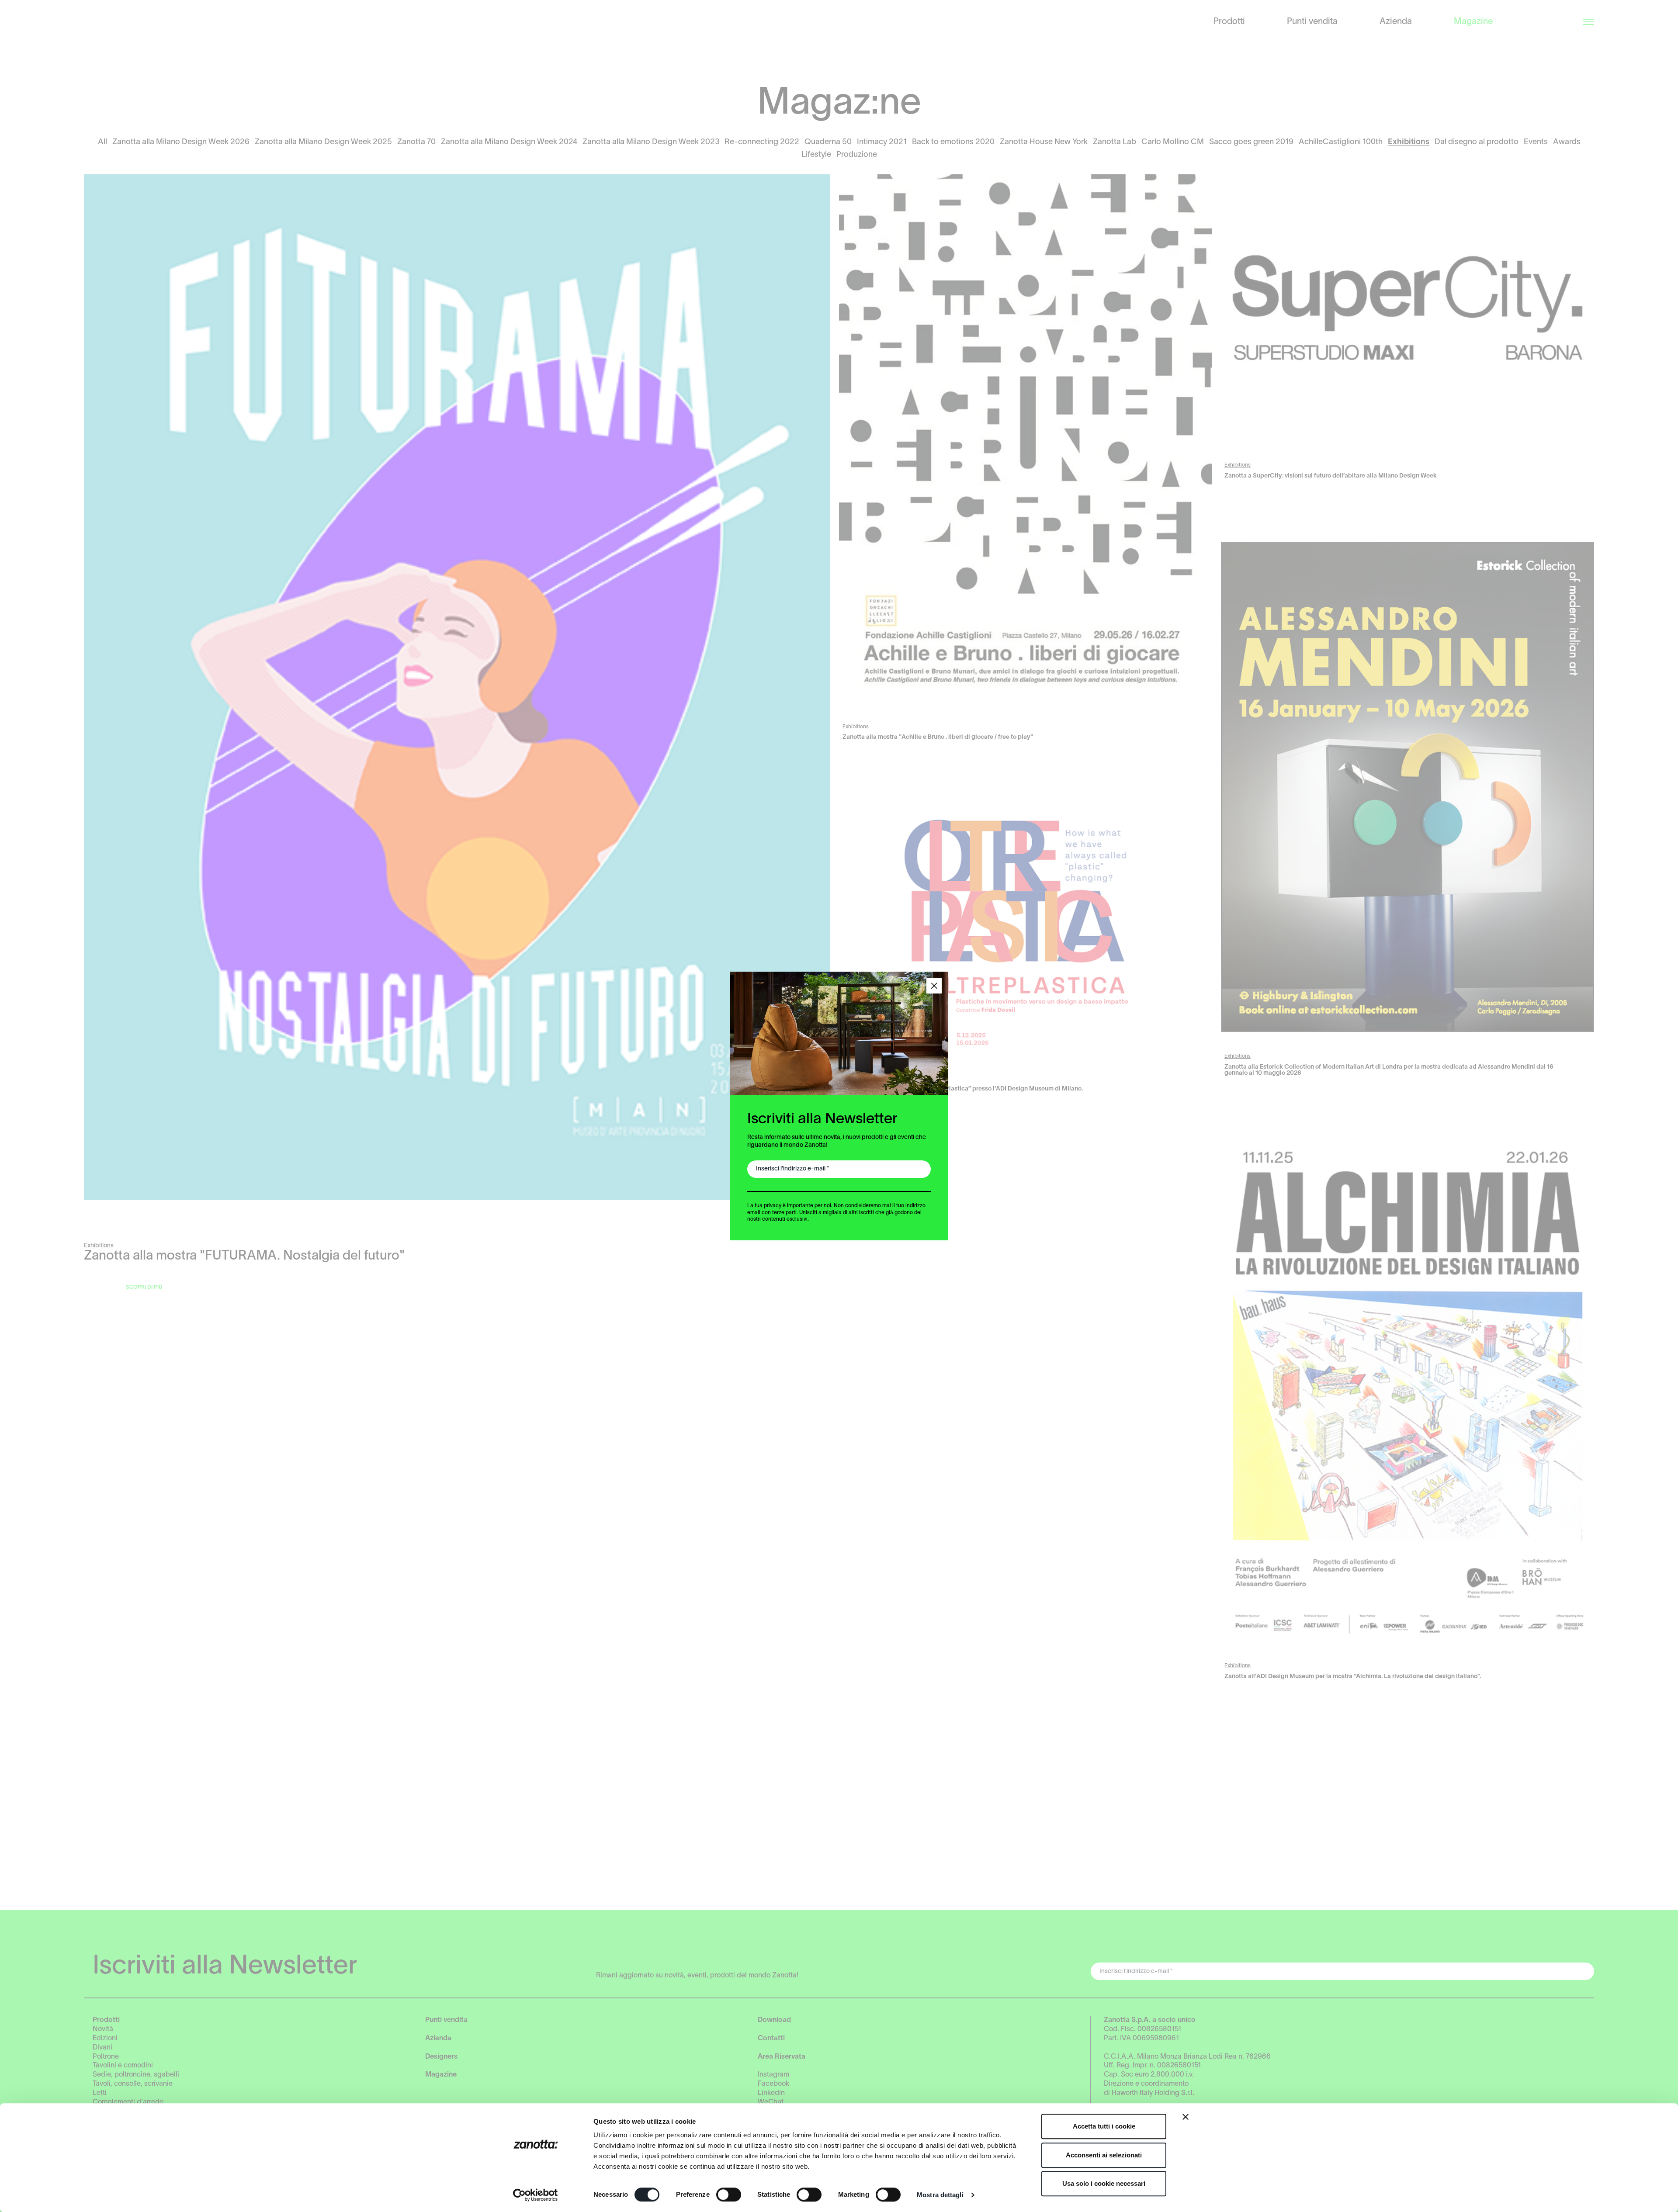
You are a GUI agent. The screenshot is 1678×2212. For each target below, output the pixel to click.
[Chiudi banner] (1186, 2117)
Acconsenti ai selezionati (1104, 2155)
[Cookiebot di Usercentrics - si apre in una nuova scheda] (536, 2195)
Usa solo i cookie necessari (1104, 2183)
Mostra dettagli (940, 2195)
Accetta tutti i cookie (1104, 2126)
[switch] (729, 2195)
